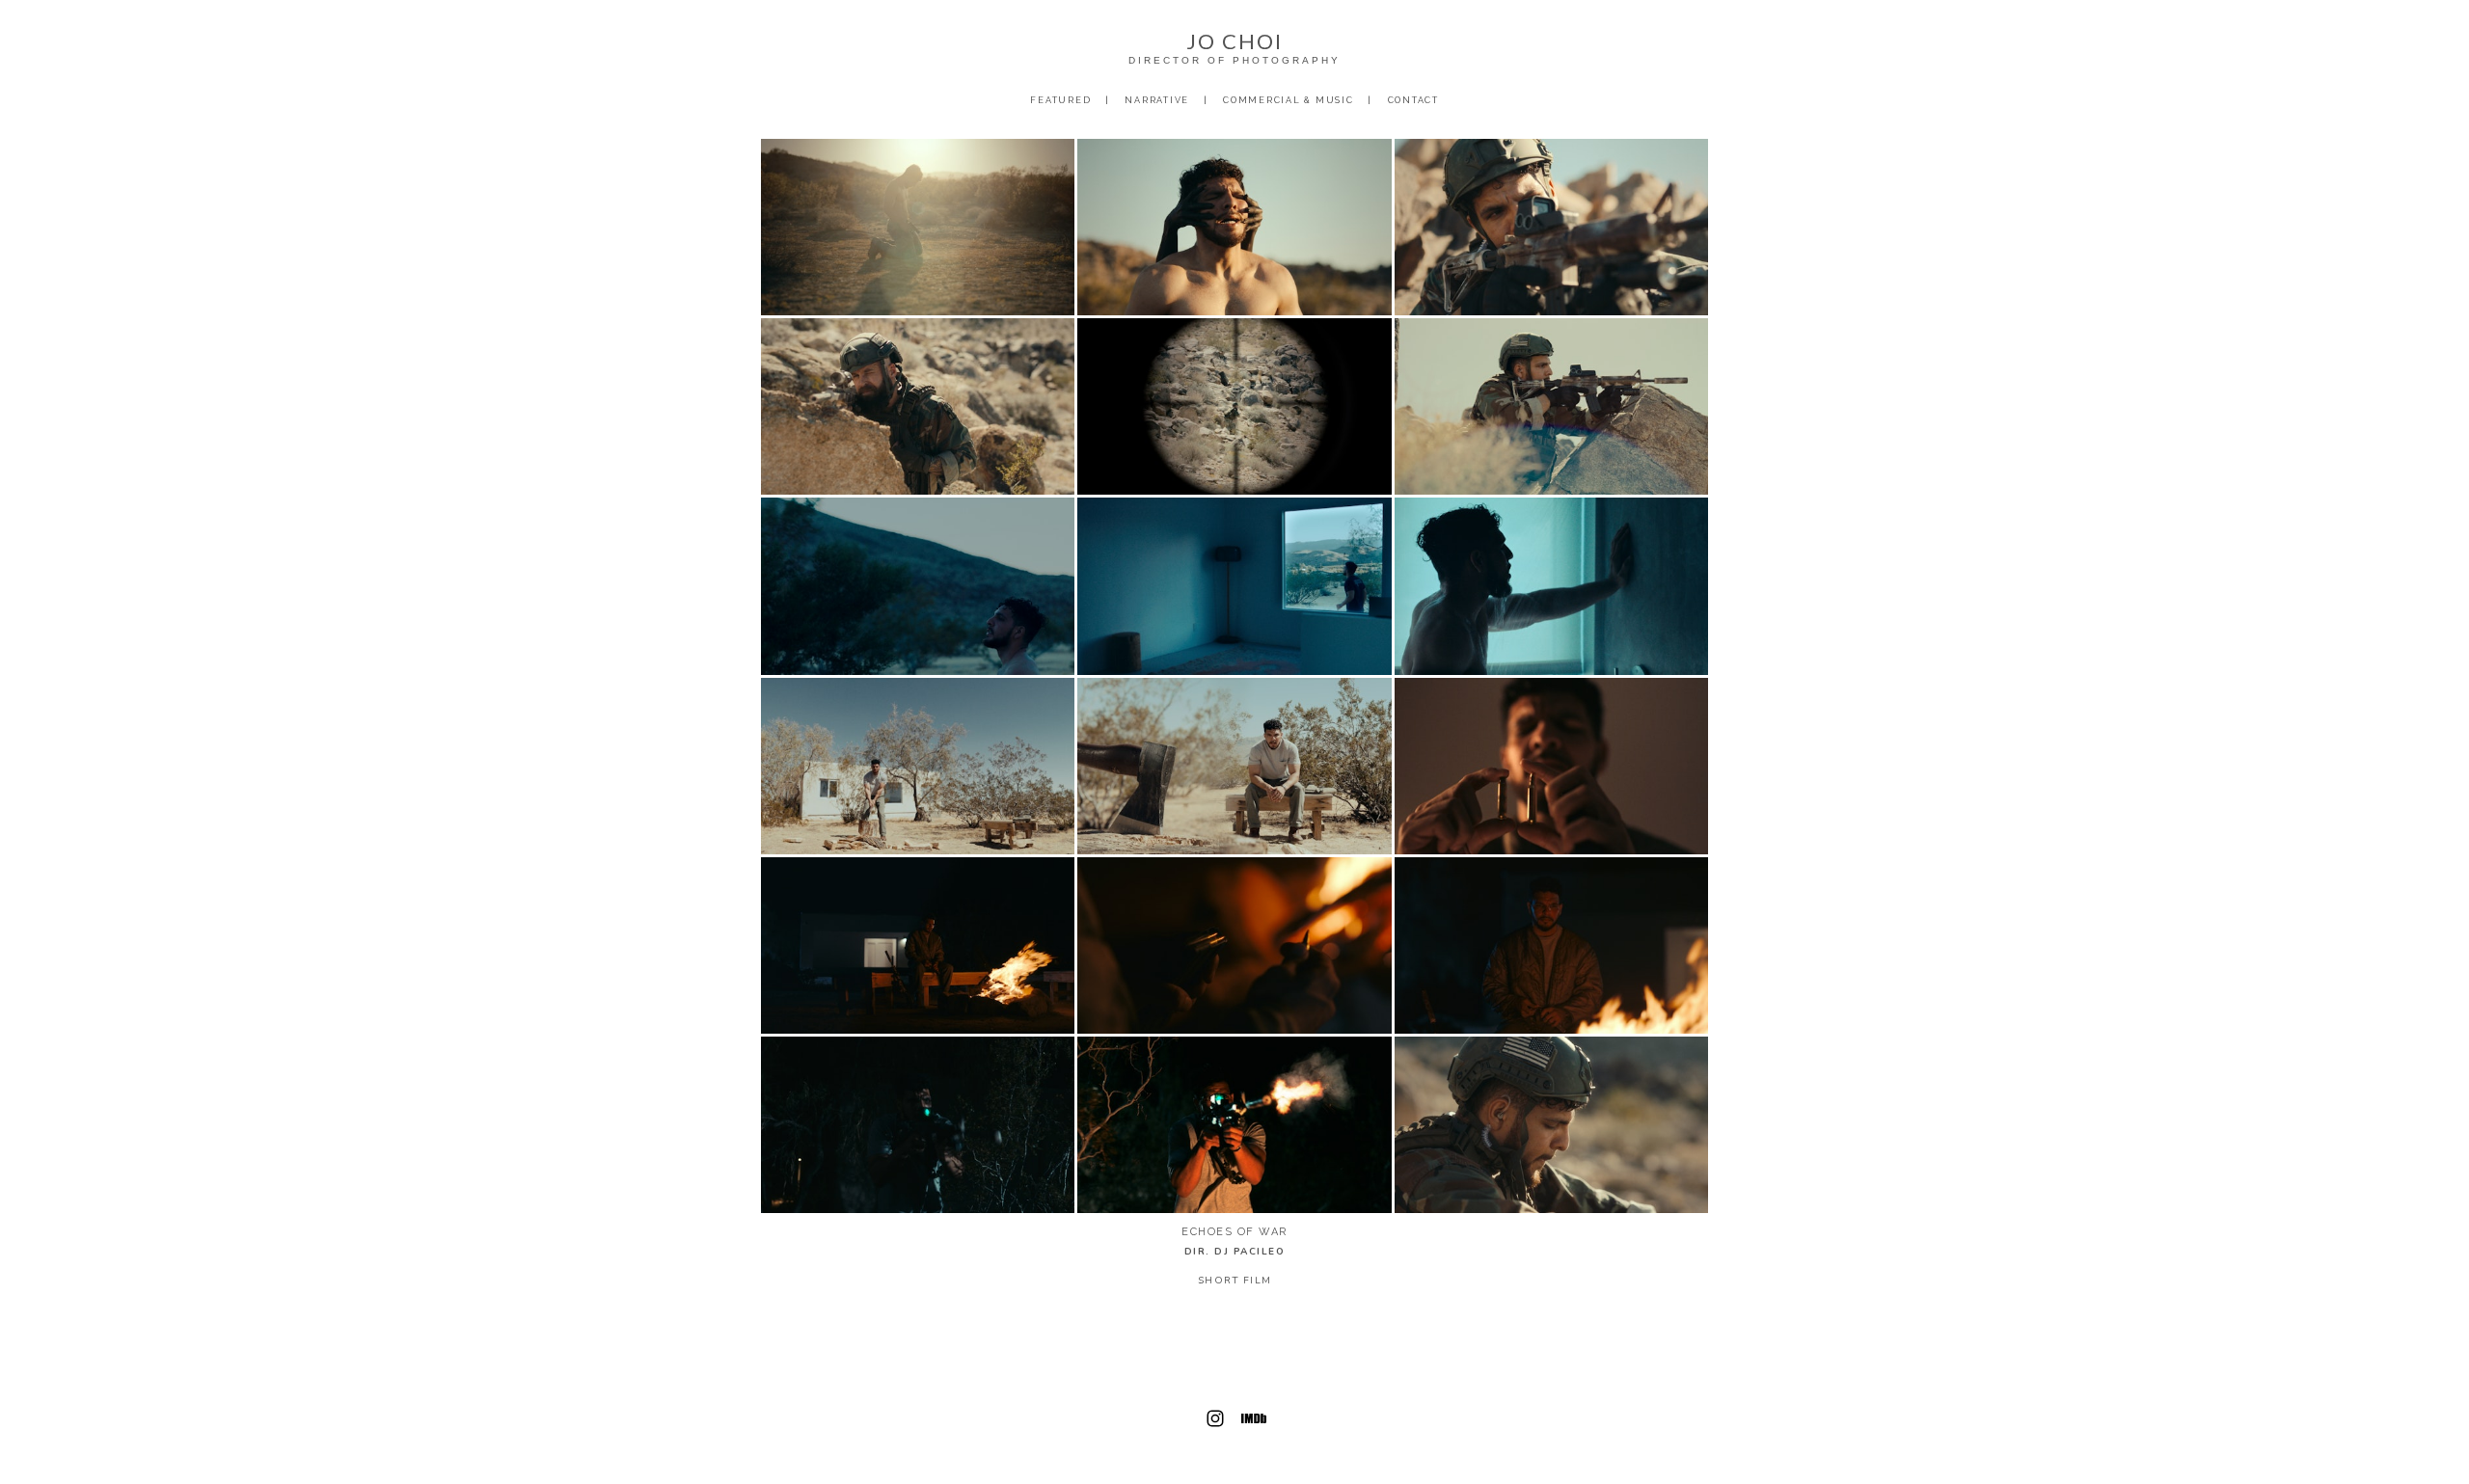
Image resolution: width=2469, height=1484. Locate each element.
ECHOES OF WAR (1234, 1232)
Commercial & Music (1289, 100)
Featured (1060, 100)
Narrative (1157, 100)
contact (1413, 100)
